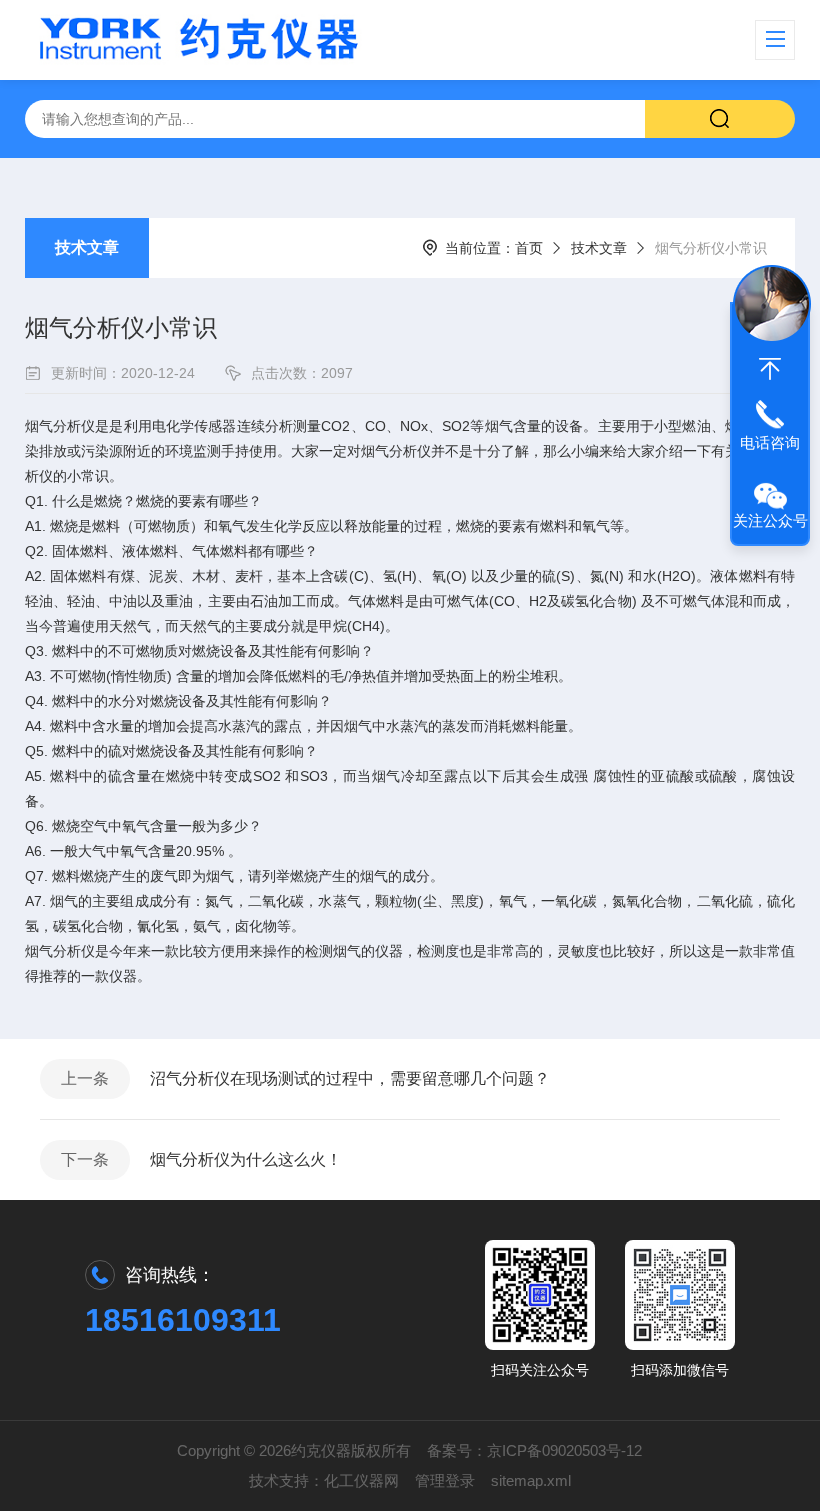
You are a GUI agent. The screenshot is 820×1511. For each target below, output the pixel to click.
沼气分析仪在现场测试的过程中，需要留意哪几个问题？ (350, 1078)
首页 (529, 248)
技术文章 (87, 247)
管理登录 (445, 1480)
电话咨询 (770, 442)
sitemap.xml (531, 1480)
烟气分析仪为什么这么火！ (246, 1159)
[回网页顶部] (770, 369)
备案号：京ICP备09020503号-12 (534, 1450)
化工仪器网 (361, 1480)
